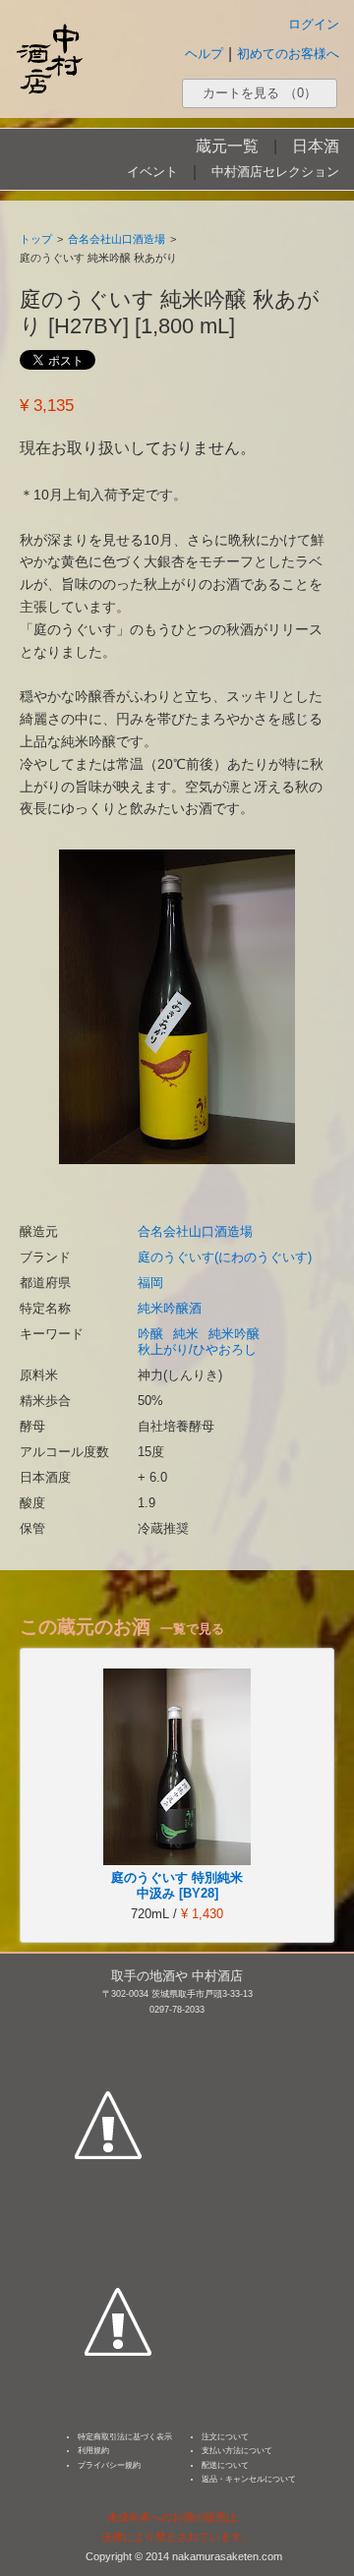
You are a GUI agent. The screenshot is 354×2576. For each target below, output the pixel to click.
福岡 (150, 1283)
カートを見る (260, 93)
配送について (225, 2465)
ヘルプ (204, 54)
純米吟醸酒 (170, 1308)
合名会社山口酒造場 (117, 239)
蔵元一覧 (227, 146)
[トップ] (49, 59)
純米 (186, 1334)
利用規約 (93, 2451)
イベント (152, 172)
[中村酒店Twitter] (118, 2230)
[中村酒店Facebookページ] (108, 2033)
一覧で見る (192, 1629)
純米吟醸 (234, 1334)
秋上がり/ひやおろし (197, 1349)
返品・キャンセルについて (249, 2479)
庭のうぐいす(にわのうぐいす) (225, 1257)
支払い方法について (237, 2451)
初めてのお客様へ (288, 54)
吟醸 (150, 1334)
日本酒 (316, 146)
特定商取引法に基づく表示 (125, 2437)
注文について (225, 2437)
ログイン (314, 24)
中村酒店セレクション (275, 172)
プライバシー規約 (109, 2465)
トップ (36, 239)
